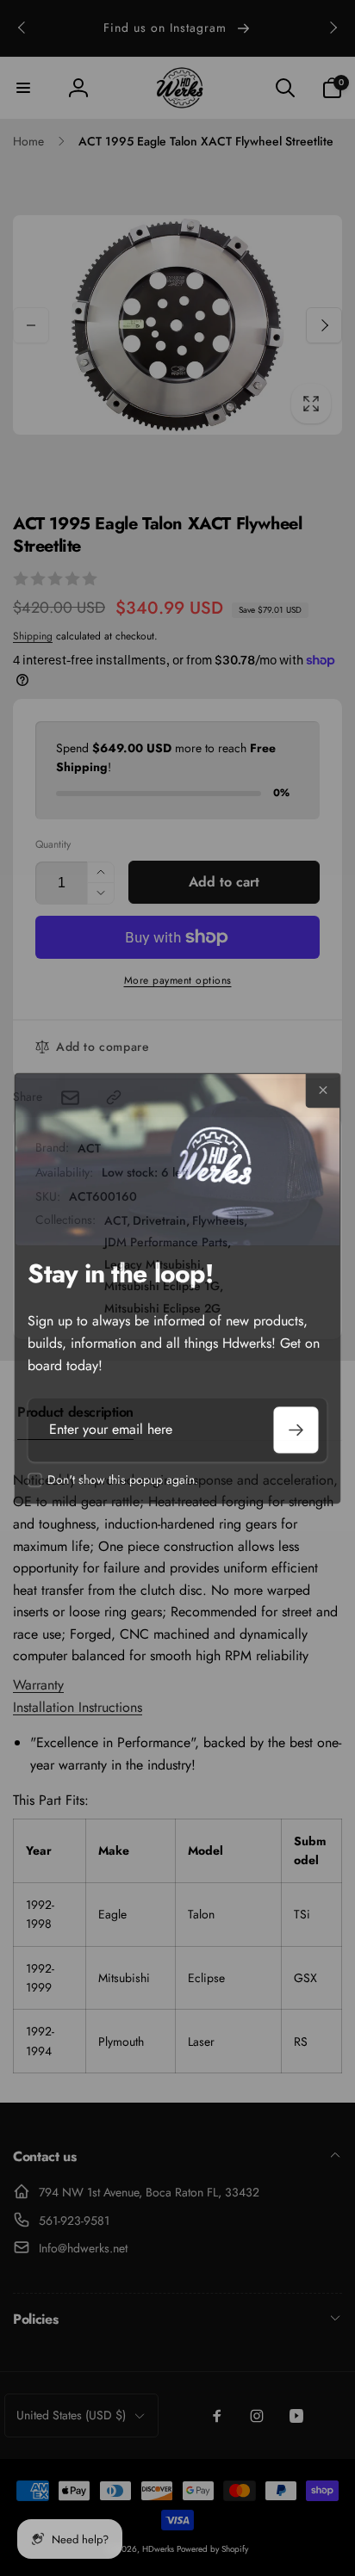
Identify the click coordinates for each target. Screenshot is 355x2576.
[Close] (323, 1090)
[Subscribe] (296, 1430)
